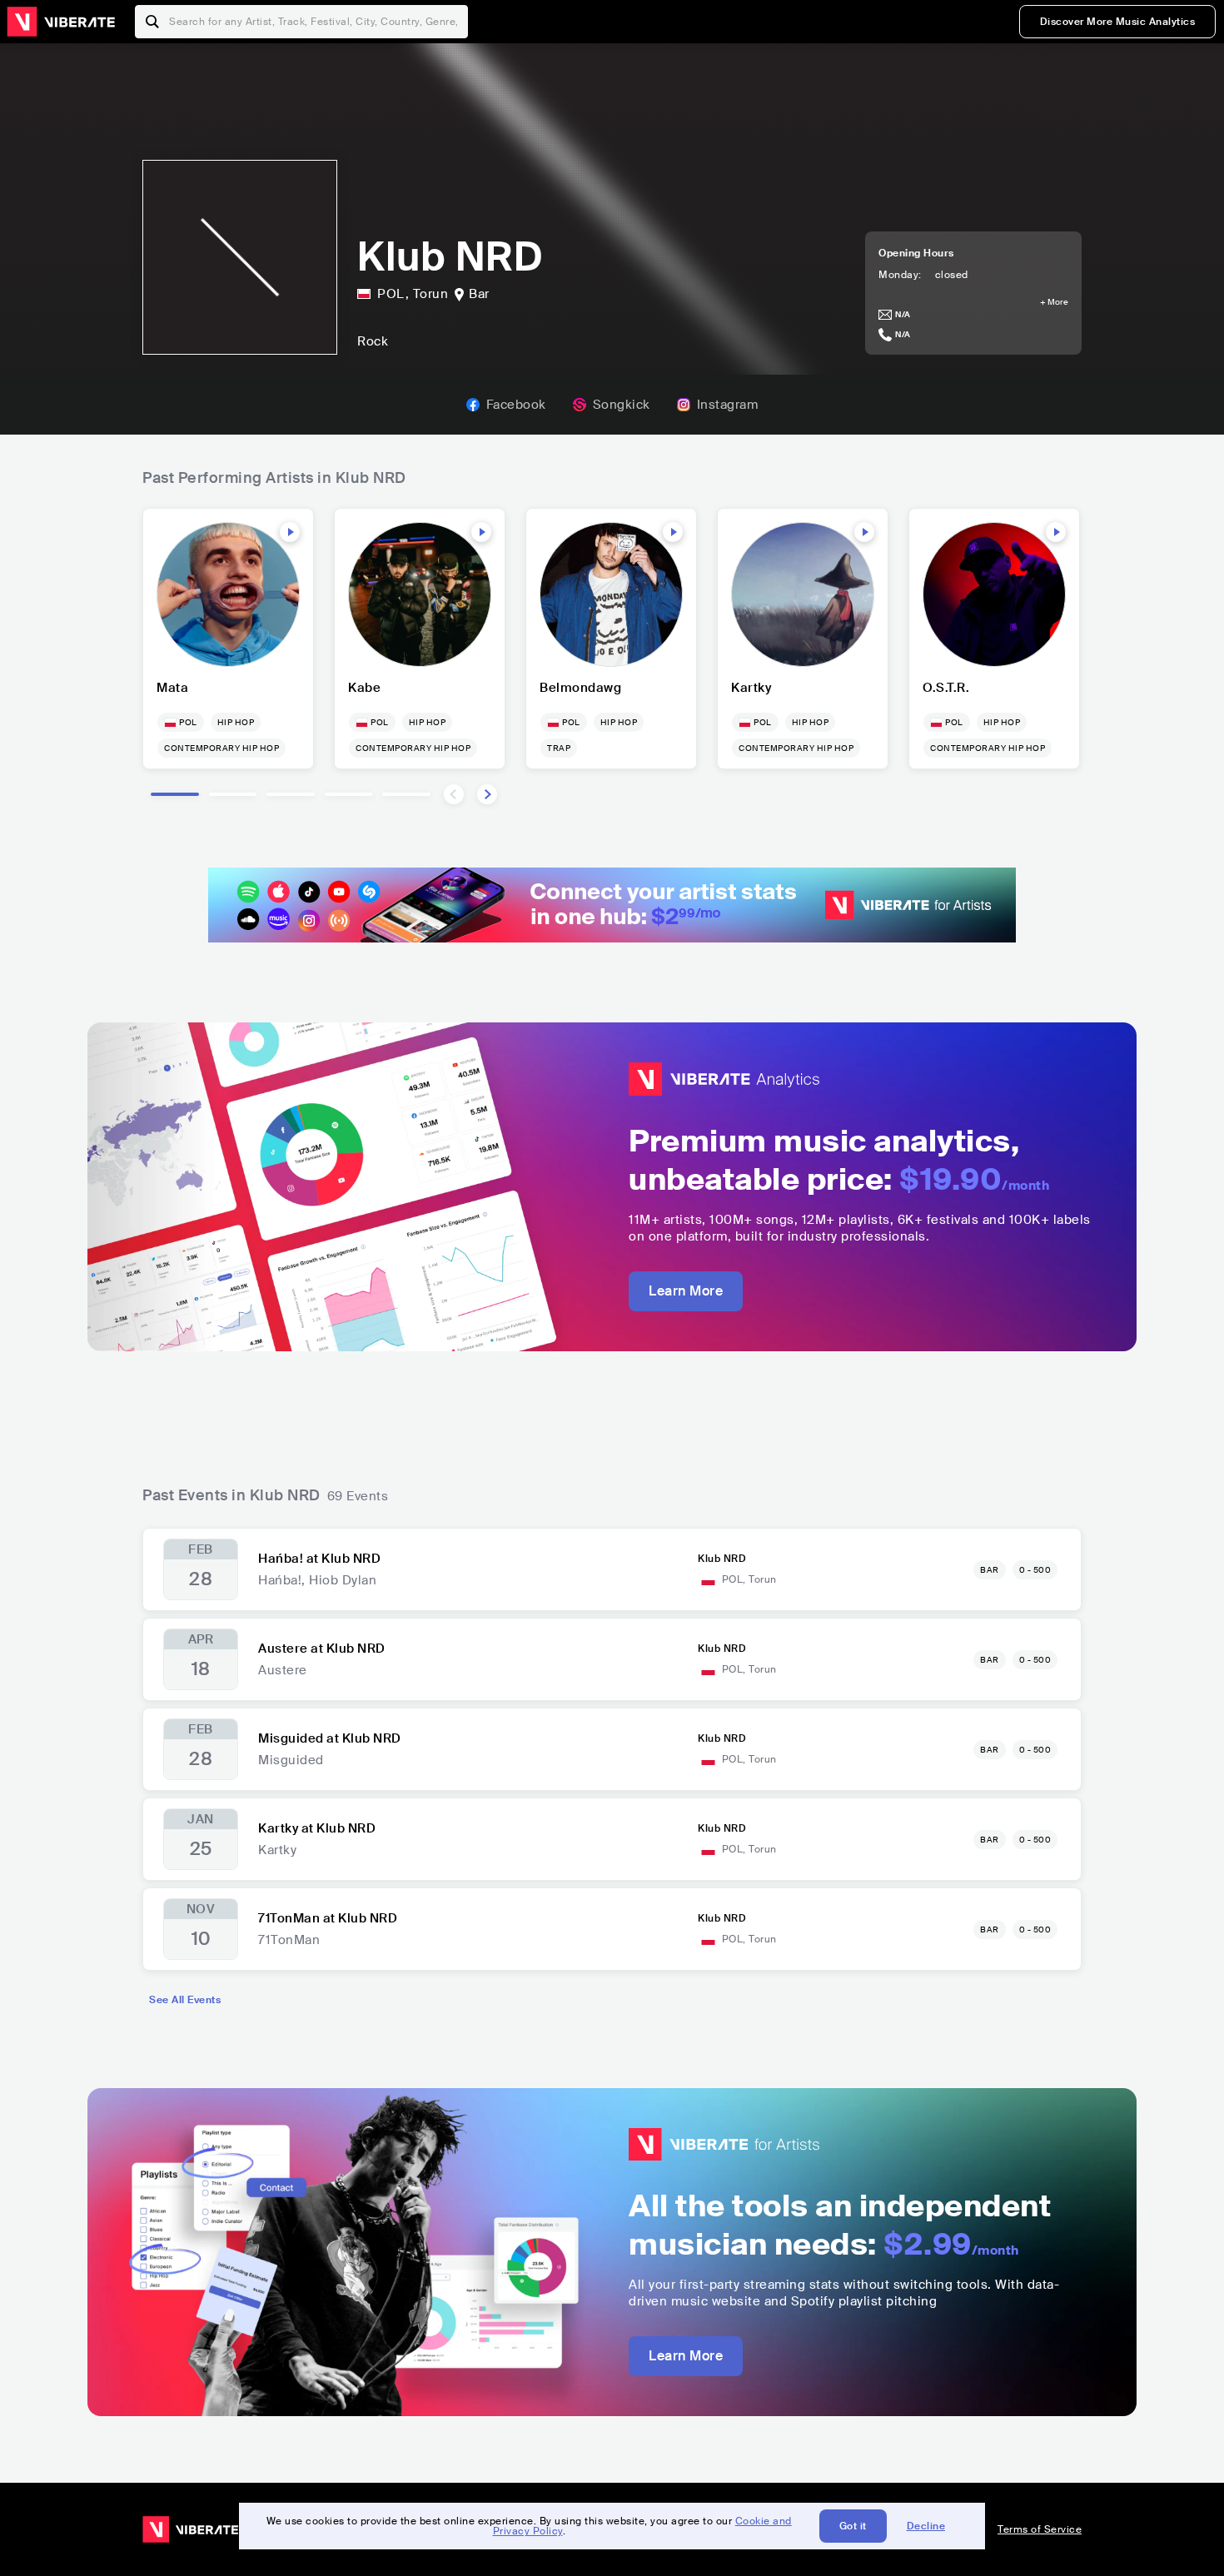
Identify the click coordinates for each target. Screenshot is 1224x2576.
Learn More (686, 1291)
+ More (1054, 302)
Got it (853, 2526)
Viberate (61, 22)
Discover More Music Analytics (1118, 22)
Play (290, 532)
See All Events (185, 2000)
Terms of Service (1040, 2529)
